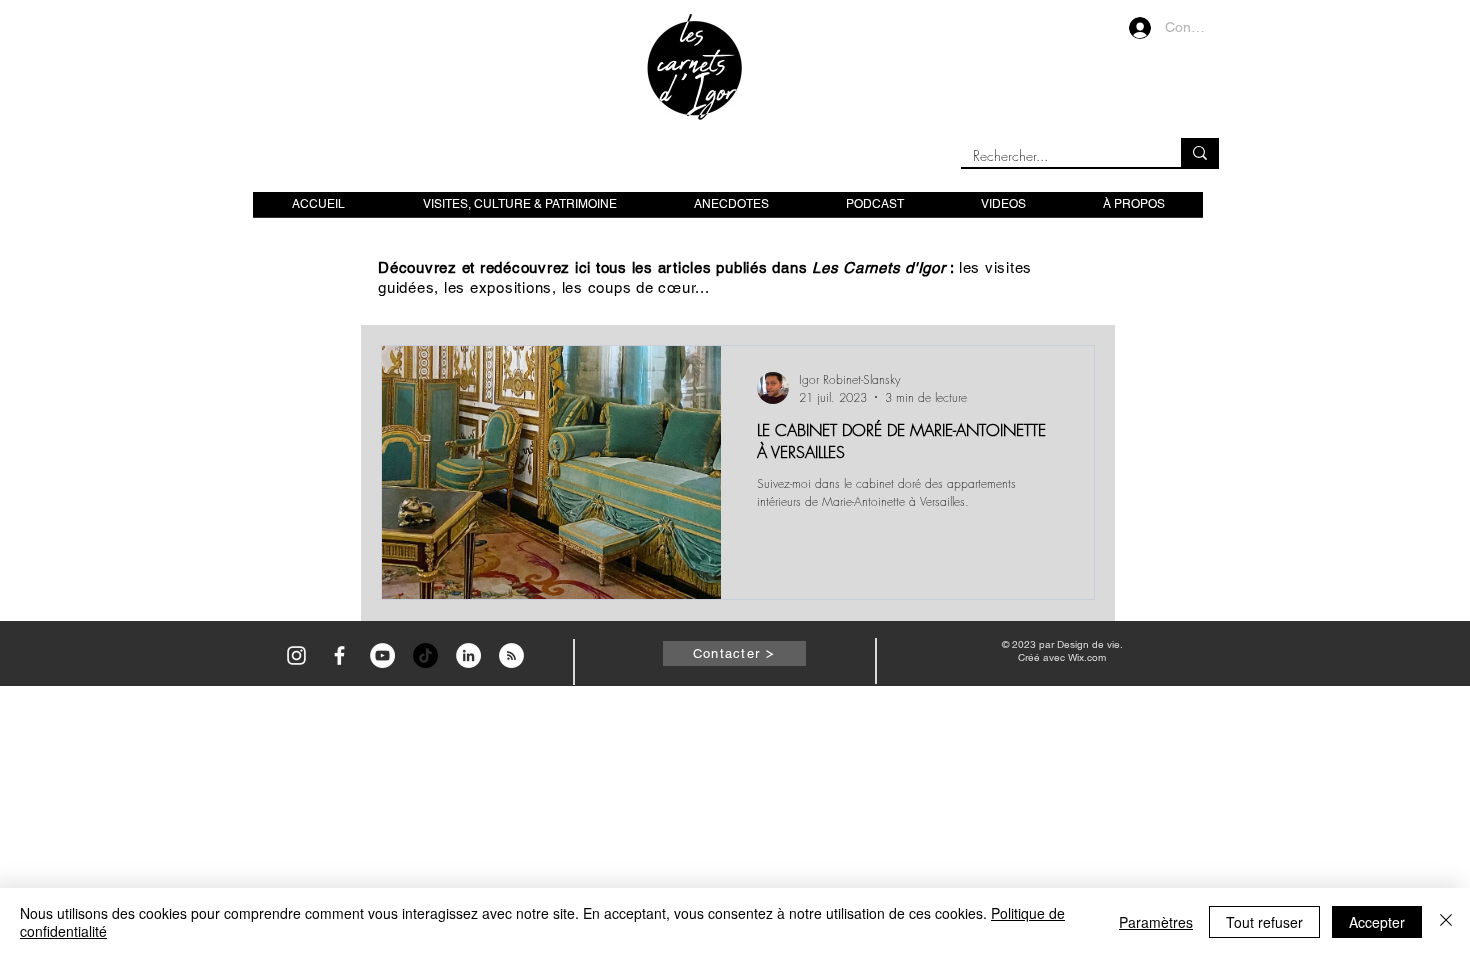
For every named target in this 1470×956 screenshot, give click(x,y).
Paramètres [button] (1156, 922)
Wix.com (1087, 657)
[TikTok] (425, 655)
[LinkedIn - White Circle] (468, 655)
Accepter (1377, 922)
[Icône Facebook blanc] (339, 655)
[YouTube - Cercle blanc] (382, 655)
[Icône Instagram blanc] (296, 655)
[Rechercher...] (1200, 152)
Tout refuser (1264, 922)
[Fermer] (1446, 922)
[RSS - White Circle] (511, 655)
